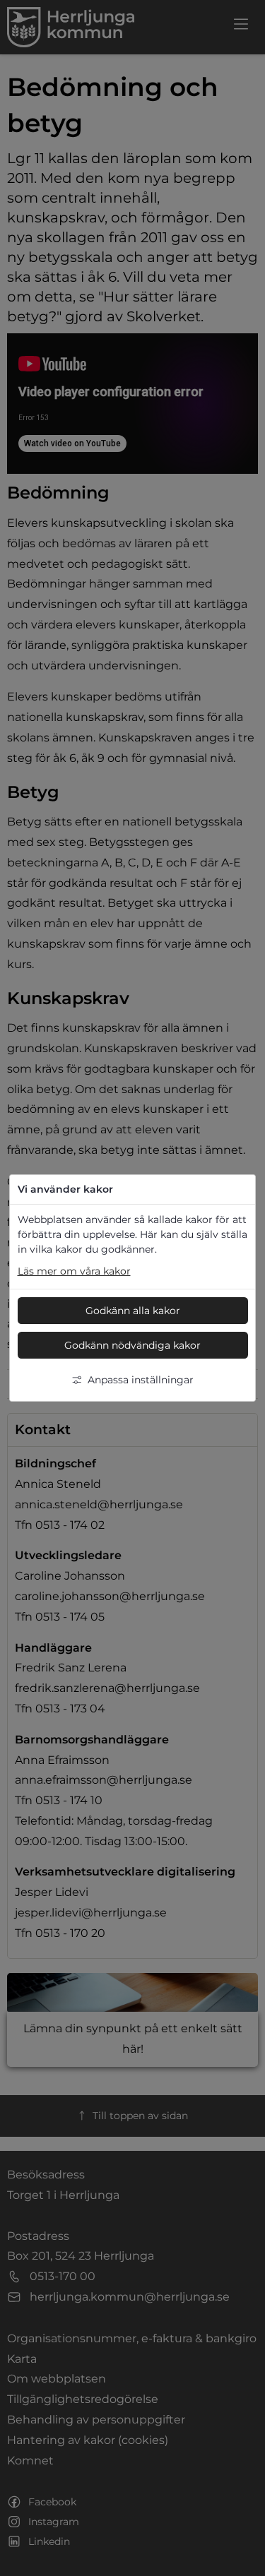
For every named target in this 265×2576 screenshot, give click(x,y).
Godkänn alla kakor (133, 1311)
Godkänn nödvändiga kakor (132, 1345)
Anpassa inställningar (141, 1380)
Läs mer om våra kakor (74, 1271)
